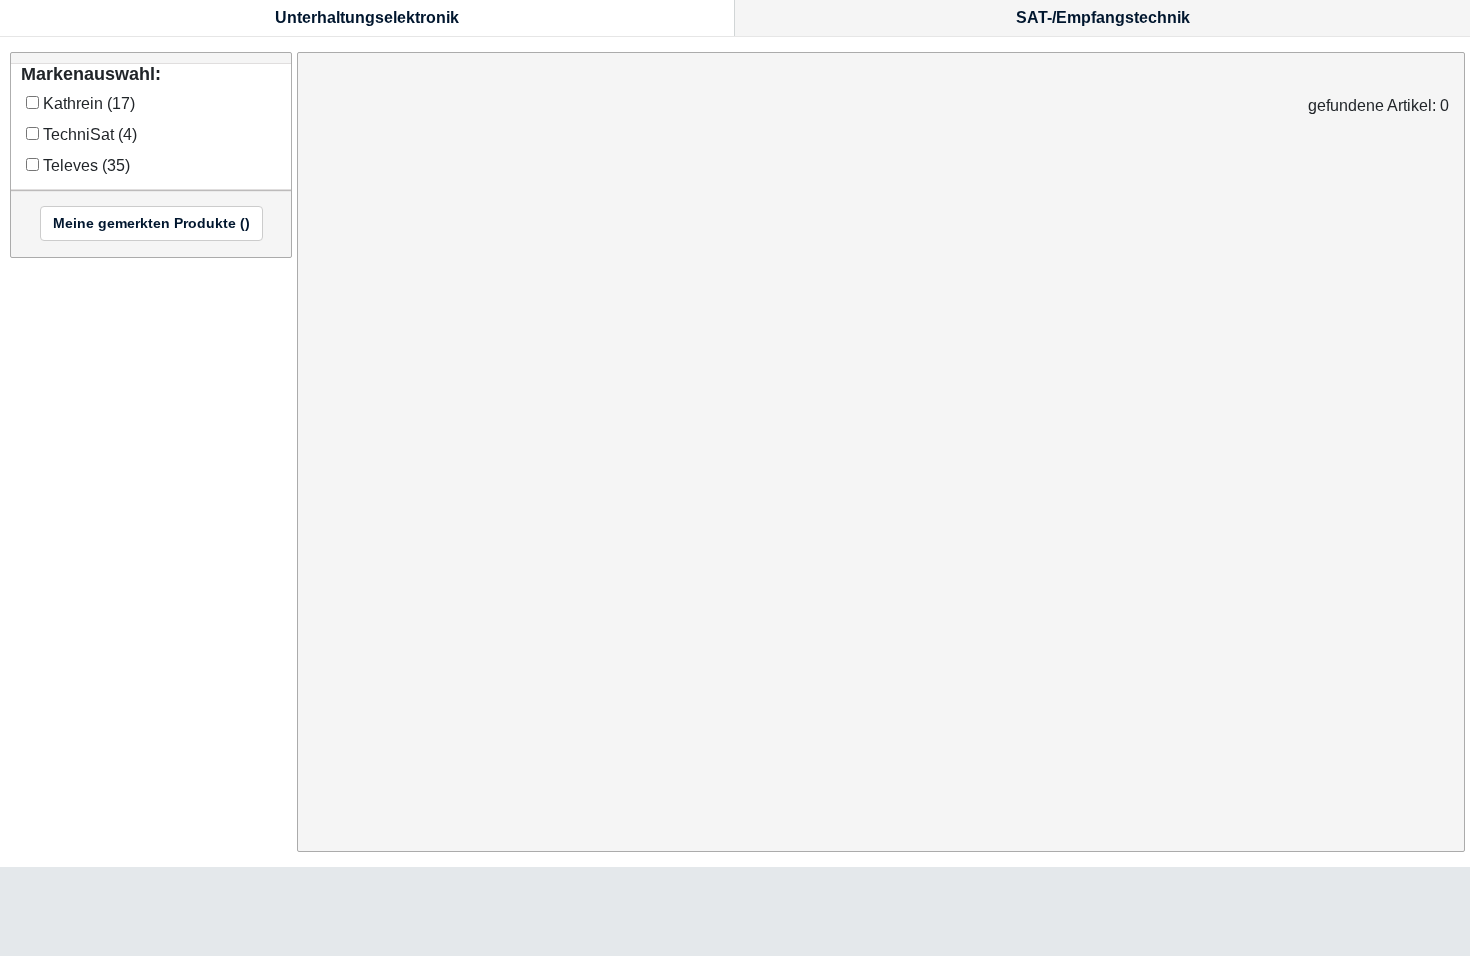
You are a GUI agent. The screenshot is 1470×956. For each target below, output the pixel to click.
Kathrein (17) (87, 104)
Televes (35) (84, 166)
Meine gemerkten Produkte (151, 223)
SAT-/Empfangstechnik (1103, 17)
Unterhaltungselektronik (367, 17)
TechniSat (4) (88, 135)
